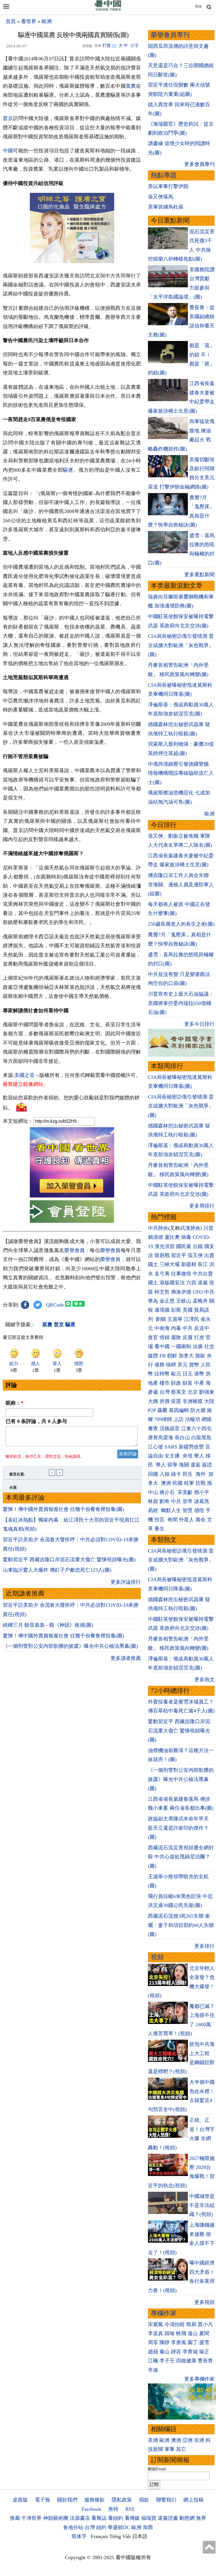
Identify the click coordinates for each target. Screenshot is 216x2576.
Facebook (91, 2509)
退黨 (203, 1283)
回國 (153, 1474)
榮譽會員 (74, 1250)
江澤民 (192, 1319)
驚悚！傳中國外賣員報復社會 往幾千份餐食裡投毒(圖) (63, 1509)
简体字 (79, 2536)
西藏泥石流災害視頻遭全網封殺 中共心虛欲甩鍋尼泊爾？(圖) (181, 1857)
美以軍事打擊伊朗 (168, 186)
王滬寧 (175, 1319)
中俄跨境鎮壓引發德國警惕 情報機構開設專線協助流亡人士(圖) (181, 773)
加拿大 (186, 1356)
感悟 (199, 1510)
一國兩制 (181, 1346)
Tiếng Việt (120, 2536)
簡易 (191, 2324)
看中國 (162, 1346)
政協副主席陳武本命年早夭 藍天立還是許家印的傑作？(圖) (178, 1828)
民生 (188, 1474)
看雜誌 (99, 2518)
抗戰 (201, 1483)
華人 (199, 1456)
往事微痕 (181, 1274)
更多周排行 (202, 1206)
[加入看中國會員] (72, 1196)
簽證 (207, 1465)
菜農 (131, 86)
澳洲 (166, 1483)
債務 (159, 1365)
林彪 (153, 1501)
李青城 (190, 2352)
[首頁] (108, 10)
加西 (148, 2527)
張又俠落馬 (161, 197)
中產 (199, 1383)
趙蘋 (153, 2352)
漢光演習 (165, 1246)
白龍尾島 (201, 1438)
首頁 (11, 21)
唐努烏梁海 (161, 1438)
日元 (188, 1374)
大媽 (153, 1401)
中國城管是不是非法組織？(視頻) (202, 2205)
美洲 (153, 2440)
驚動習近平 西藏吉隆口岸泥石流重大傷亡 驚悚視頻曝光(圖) (69, 1560)
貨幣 (194, 1365)
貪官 (153, 1337)
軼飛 (181, 2333)
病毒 (186, 1237)
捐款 (144, 2500)
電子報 (42, 2500)
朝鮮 (172, 1356)
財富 (188, 1383)
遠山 (193, 2333)
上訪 (179, 1419)
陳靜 (165, 2342)
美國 (188, 1310)
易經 (154, 1510)
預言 (160, 1520)
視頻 (157, 1957)
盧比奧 (172, 1237)
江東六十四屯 (196, 1429)
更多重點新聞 (199, 575)
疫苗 (176, 1401)
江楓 (153, 2361)
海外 (201, 1474)
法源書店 (80, 2518)
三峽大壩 (170, 1264)
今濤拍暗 (175, 2324)
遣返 (195, 1465)
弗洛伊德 (181, 1292)
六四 (191, 1283)
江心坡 (156, 1447)
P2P (152, 1410)
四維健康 (186, 2361)
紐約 (101, 2527)
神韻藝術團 (56, 2518)
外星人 (186, 1520)
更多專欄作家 (199, 2379)
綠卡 (176, 1474)
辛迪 (153, 2370)
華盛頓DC (119, 2527)
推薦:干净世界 (26, 2518)
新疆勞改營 (191, 1447)
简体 (198, 6)
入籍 (165, 1474)
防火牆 (198, 1410)
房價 (165, 1401)
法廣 (198, 1346)
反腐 (188, 1337)
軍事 (170, 2449)
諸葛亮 (202, 1501)
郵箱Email (157, 2469)
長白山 (182, 1438)
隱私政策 (122, 2500)
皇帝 (188, 1501)
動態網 (187, 2518)
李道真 (156, 2333)
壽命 (201, 1520)
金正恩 (167, 1301)
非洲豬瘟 (193, 1401)
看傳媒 (132, 2518)
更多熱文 (204, 1680)
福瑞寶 (149, 2518)
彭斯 (176, 1310)
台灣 (165, 1392)
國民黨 (184, 1246)
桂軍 (189, 1483)
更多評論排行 (126, 1582)
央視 (188, 1456)
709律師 (163, 1419)
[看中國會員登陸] (72, 1212)
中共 (209, 1292)
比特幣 (162, 1374)
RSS (130, 2509)
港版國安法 (172, 1283)
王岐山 (184, 1301)
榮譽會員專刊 (170, 35)
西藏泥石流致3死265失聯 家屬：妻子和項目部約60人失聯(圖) (181, 1925)
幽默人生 (171, 1510)
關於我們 (67, 2500)
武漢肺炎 (190, 1228)
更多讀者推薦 (126, 1658)
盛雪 (204, 2342)
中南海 (162, 1328)
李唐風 (179, 2342)
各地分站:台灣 (79, 2527)
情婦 (165, 1337)
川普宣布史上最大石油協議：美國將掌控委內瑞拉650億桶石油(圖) (181, 1003)
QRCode (55, 1305)
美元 (183, 1365)
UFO (198, 1292)
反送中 (202, 1328)
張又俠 (195, 1255)
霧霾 (162, 1410)
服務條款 (94, 2500)
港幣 (199, 1374)
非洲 (199, 2440)
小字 (134, 46)
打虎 (199, 1337)
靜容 (176, 2352)
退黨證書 (168, 2518)
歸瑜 (170, 2333)
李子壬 (167, 2361)
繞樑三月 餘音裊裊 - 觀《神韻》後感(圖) (48, 1625)
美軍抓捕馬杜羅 (166, 207)
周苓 (153, 2342)
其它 (181, 2449)
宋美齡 (185, 1492)
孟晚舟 (200, 1301)
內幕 (176, 1328)
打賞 (107, 46)
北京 (193, 1392)
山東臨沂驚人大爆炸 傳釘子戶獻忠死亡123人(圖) (57, 1570)
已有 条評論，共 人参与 (36, 1421)
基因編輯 (179, 1410)
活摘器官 (170, 1429)
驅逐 (68, 470)
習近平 (179, 1255)
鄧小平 (202, 1492)
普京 (8, 118)
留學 (172, 1465)
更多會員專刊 (199, 164)
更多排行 (204, 1946)
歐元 (176, 1374)
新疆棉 (189, 1264)
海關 (184, 1465)
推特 (113, 2509)
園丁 (193, 2342)
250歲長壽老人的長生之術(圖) (181, 924)
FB (163, 1356)
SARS (171, 1447)
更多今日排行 (199, 1024)
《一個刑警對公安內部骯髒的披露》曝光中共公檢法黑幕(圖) (70, 1646)
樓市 (165, 1383)
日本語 (140, 2536)
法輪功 (193, 1419)
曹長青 (205, 2361)
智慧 (188, 1510)
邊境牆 (162, 1310)
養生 (159, 1529)
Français (99, 2536)
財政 (176, 1383)
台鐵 (198, 1246)
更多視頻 (204, 2302)
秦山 (165, 2352)
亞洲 (188, 2440)
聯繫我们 (166, 2500)
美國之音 (24, 1075)
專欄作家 (164, 2313)
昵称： (14, 1403)
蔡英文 (179, 1392)
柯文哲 (162, 1292)
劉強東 (207, 1392)
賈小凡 (205, 2324)
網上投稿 (193, 2500)
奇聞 (172, 1520)
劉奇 (165, 1501)
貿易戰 (162, 1255)
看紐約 (116, 2518)
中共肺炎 (158, 1228)
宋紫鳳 (156, 2324)
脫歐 (200, 1356)
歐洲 (47, 21)
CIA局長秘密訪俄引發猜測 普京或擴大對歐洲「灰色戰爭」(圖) (181, 645)
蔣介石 (168, 1492)
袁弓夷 (162, 1274)
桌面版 (20, 2500)
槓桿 (171, 1365)
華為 (153, 1301)
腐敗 (176, 1337)
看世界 (29, 21)
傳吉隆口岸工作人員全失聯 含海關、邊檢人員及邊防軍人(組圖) (181, 884)
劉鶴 (161, 1319)
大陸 (209, 1401)
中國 (8, 151)
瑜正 (204, 2352)
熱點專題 (164, 175)
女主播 (173, 1456)
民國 (177, 1483)
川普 (208, 1228)
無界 (201, 2518)
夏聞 (204, 2333)
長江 (203, 1264)
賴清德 (156, 1237)
